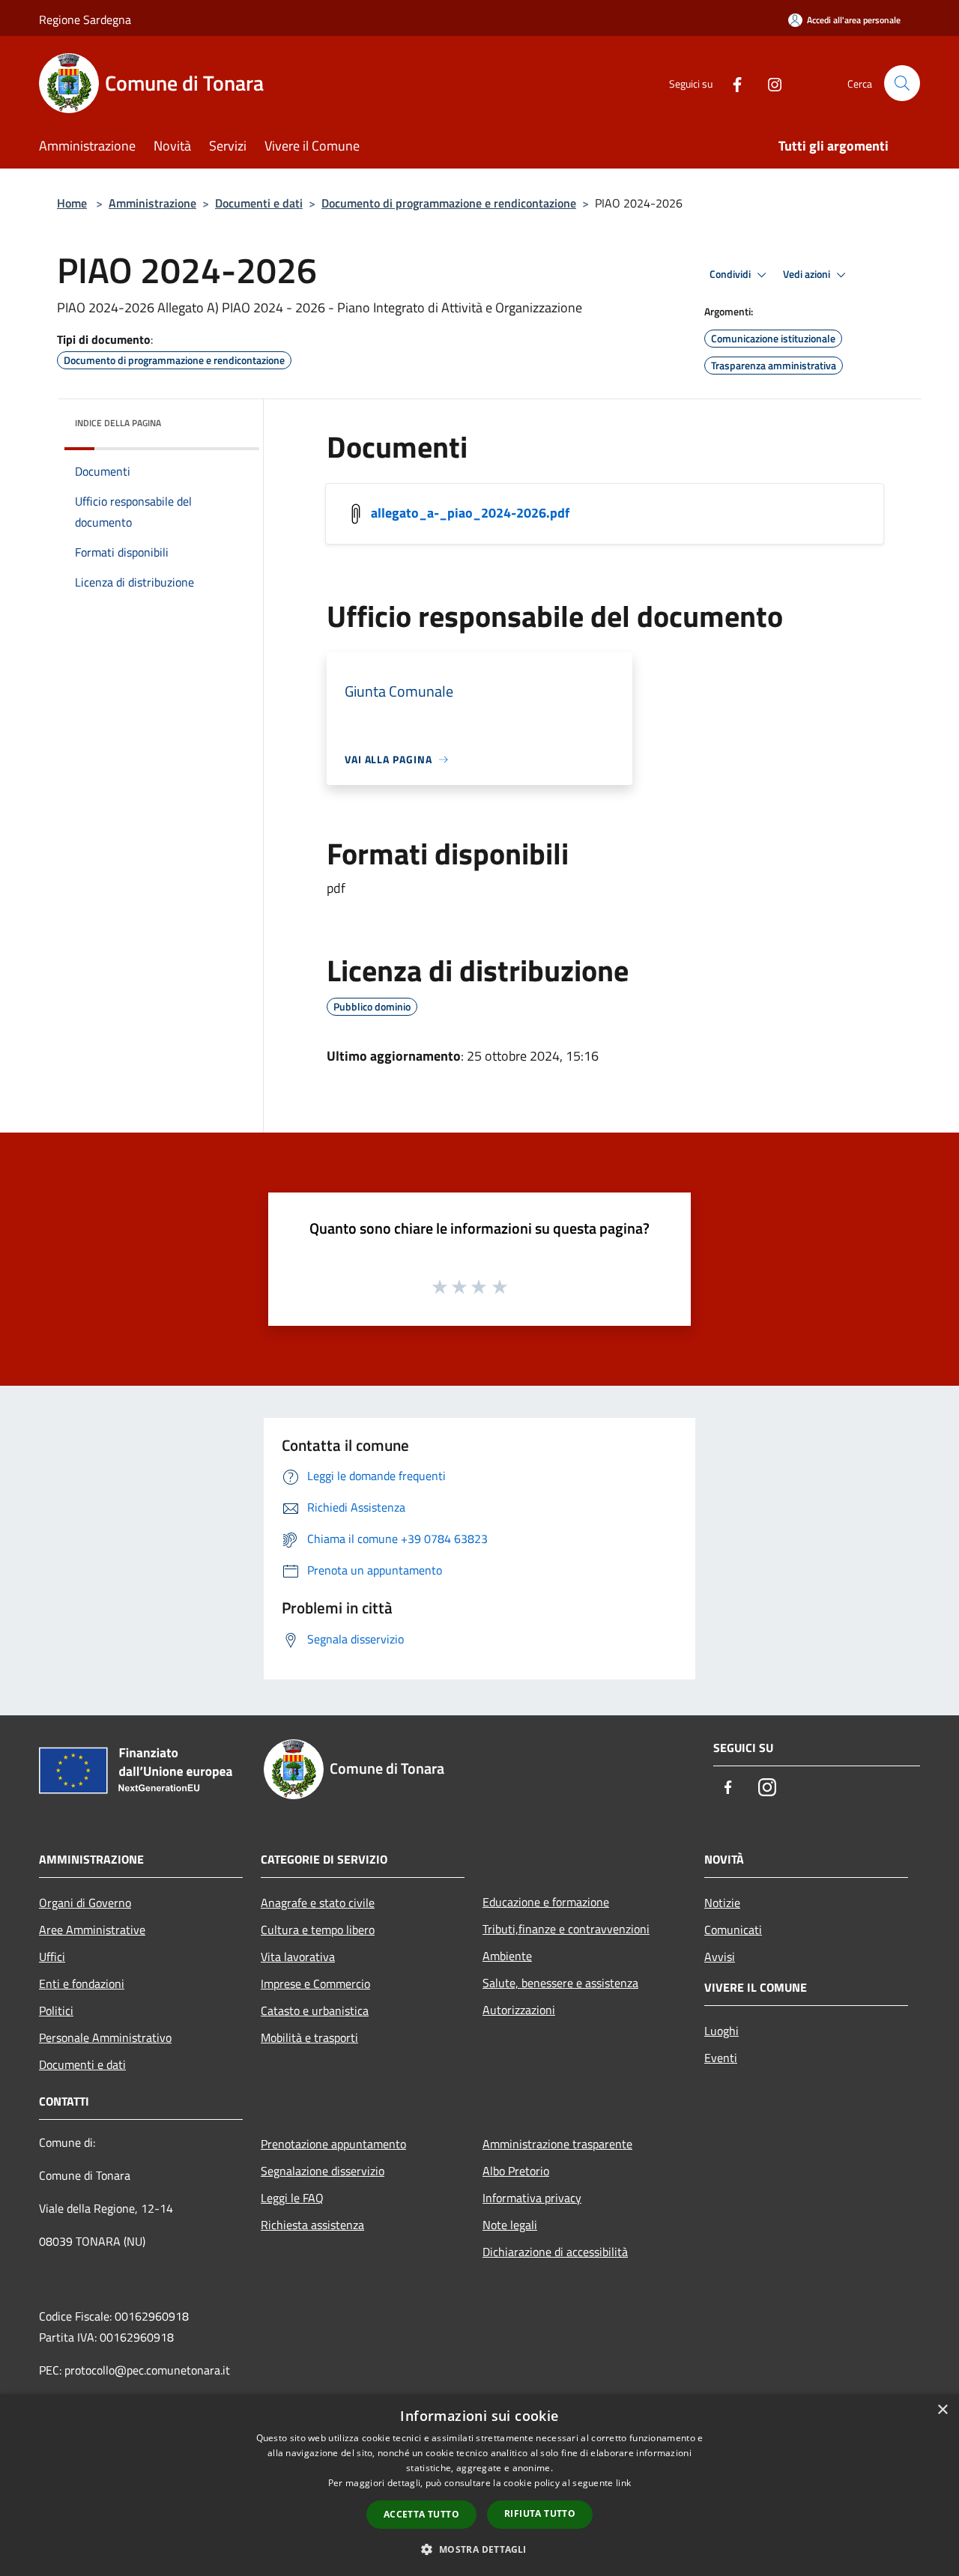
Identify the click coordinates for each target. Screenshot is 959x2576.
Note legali (510, 2225)
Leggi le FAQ (292, 2198)
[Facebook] (731, 83)
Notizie (722, 1903)
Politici (56, 2010)
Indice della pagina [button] (118, 423)
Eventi (721, 2058)
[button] (479, 2549)
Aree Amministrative (92, 1930)
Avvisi (720, 1957)
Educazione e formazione (546, 1902)
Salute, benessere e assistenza (560, 1983)
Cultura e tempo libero (318, 1930)
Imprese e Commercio (315, 1983)
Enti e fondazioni (82, 1983)
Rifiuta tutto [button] (540, 2513)
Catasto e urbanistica (315, 2010)
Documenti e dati (259, 203)
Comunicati (733, 1930)
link (623, 2483)
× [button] (942, 2410)
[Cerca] (902, 83)
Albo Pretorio (516, 2171)
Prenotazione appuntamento (333, 2144)
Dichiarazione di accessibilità (555, 2252)
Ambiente (507, 1956)
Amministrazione (152, 203)
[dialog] (479, 2485)
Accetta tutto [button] (421, 2514)
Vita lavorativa (298, 1957)
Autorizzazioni (519, 2010)
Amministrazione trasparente (557, 2144)
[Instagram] (769, 83)
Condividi (731, 274)
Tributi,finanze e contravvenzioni (566, 1929)
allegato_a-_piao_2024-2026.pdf (470, 513)
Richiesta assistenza (312, 2225)
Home (72, 203)
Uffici (52, 1957)
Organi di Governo (85, 1903)
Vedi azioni (808, 274)
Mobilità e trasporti (309, 2037)
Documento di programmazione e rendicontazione (449, 203)
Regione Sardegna (85, 19)
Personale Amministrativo (105, 2037)
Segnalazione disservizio (323, 2171)
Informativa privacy (532, 2198)
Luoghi (721, 2031)
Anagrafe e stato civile (318, 1903)
